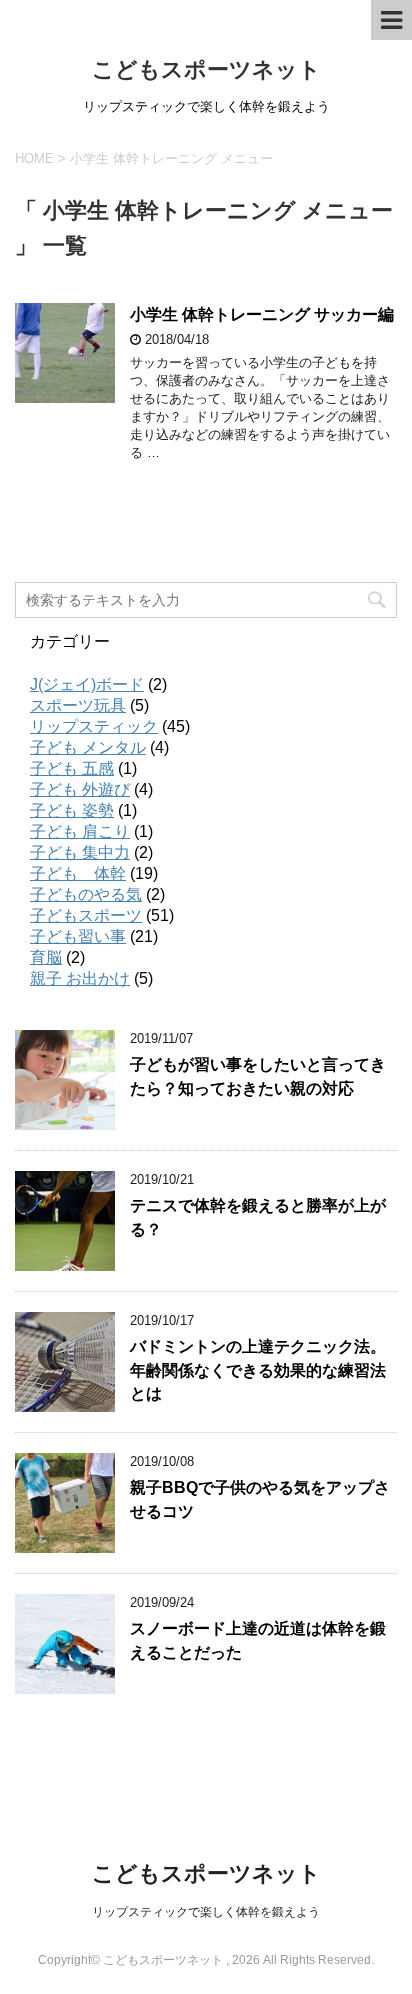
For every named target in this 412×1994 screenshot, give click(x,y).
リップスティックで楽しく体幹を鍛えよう (206, 1912)
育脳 (46, 957)
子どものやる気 (86, 894)
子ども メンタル (88, 747)
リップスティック (94, 726)
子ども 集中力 (80, 852)
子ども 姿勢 (72, 810)
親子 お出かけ (80, 978)
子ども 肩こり (80, 831)
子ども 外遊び (80, 789)
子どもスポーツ (86, 915)
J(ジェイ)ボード (87, 684)
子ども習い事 (78, 936)
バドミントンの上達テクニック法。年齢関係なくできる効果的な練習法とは (258, 1370)
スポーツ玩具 (78, 705)
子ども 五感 (72, 768)
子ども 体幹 (78, 873)
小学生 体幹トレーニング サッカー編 (262, 314)
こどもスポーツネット (206, 69)
